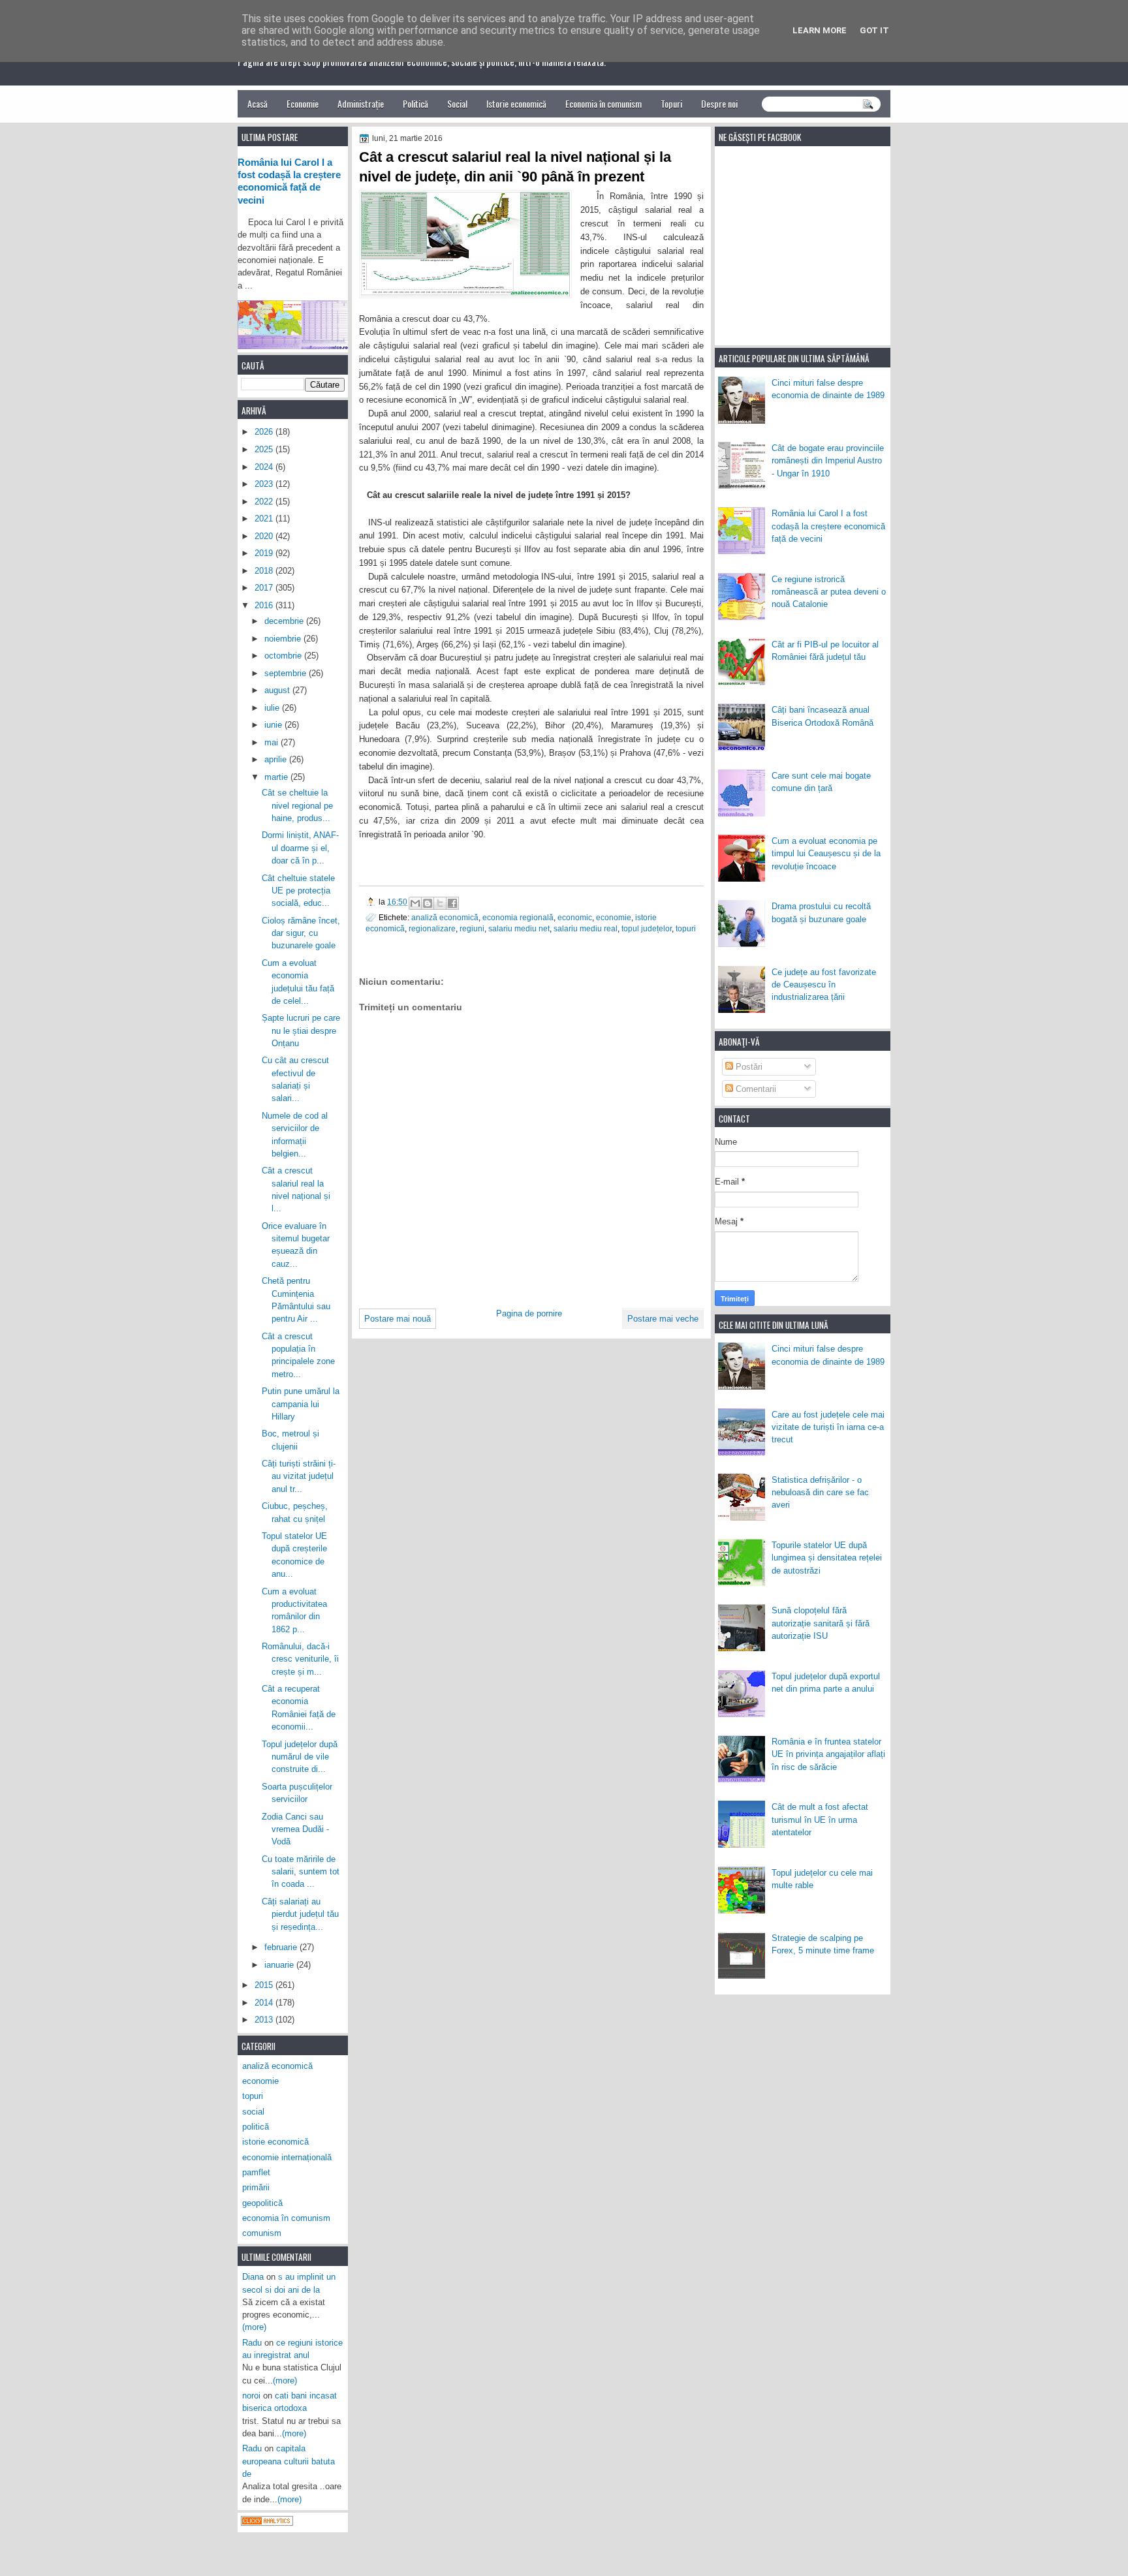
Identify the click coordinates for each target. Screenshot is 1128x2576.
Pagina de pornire (529, 1313)
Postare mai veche (663, 1319)
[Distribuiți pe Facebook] (452, 903)
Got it (874, 30)
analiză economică (445, 917)
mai (273, 742)
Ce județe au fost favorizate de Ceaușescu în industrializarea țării (824, 985)
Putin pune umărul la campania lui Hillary (301, 1404)
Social (457, 103)
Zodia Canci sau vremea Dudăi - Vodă (295, 1829)
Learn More (820, 30)
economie (614, 917)
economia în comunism (286, 2218)
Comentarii (755, 1089)
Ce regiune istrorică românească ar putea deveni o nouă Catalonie (829, 592)
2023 (265, 484)
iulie (273, 708)
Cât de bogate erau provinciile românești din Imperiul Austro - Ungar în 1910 (828, 461)
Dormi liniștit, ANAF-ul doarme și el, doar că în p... (300, 848)
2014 (265, 2003)
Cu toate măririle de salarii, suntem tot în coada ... (301, 1872)
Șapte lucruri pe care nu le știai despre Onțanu (301, 1031)
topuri (686, 928)
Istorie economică (516, 103)
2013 (265, 2020)
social (253, 2112)
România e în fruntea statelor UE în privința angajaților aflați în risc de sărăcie (828, 1754)
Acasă (258, 103)
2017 (265, 588)
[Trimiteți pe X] (440, 903)
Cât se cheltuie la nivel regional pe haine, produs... (297, 805)
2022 (265, 502)
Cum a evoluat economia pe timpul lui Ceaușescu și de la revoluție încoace (826, 854)
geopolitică (262, 2203)
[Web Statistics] (267, 2523)
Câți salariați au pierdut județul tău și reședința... (300, 1914)
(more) (254, 2327)
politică (256, 2127)
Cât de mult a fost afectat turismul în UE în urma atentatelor (820, 1820)
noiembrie (284, 639)
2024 (265, 467)
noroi (251, 2396)
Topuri (671, 103)
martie (277, 777)
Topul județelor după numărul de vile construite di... (300, 1757)
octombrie (284, 656)
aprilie (277, 759)
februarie (282, 1947)
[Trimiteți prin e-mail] (415, 903)
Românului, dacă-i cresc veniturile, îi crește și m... (300, 1659)
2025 (265, 449)
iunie (274, 725)
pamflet (256, 2172)
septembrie (287, 673)
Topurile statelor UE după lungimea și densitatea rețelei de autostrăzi (827, 1558)
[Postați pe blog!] (428, 903)
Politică (415, 103)
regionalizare (432, 928)
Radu (252, 2343)
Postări (748, 1067)
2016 (265, 605)
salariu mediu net (519, 928)
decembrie (285, 621)
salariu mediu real (586, 928)
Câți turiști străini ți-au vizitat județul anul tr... (299, 1476)
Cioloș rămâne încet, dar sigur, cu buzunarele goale (301, 933)
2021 (265, 519)
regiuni (472, 928)
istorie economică (275, 2142)
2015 (265, 1985)
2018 (265, 571)
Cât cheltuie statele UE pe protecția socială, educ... (298, 891)
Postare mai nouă (398, 1319)
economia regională (518, 917)
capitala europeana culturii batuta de (289, 2461)
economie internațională (287, 2157)
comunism (262, 2233)
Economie (303, 103)
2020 (265, 536)
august (278, 690)
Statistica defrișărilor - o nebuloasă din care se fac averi (820, 1493)
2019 (265, 553)
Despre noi (719, 103)
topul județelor (647, 928)
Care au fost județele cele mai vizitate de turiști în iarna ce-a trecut (828, 1427)
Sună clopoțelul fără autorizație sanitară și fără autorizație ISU (821, 1623)
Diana (253, 2277)
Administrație (361, 103)
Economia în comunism (603, 103)
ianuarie (280, 1965)
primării (256, 2187)
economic (575, 917)
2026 (265, 432)
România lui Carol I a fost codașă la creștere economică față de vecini (828, 526)
